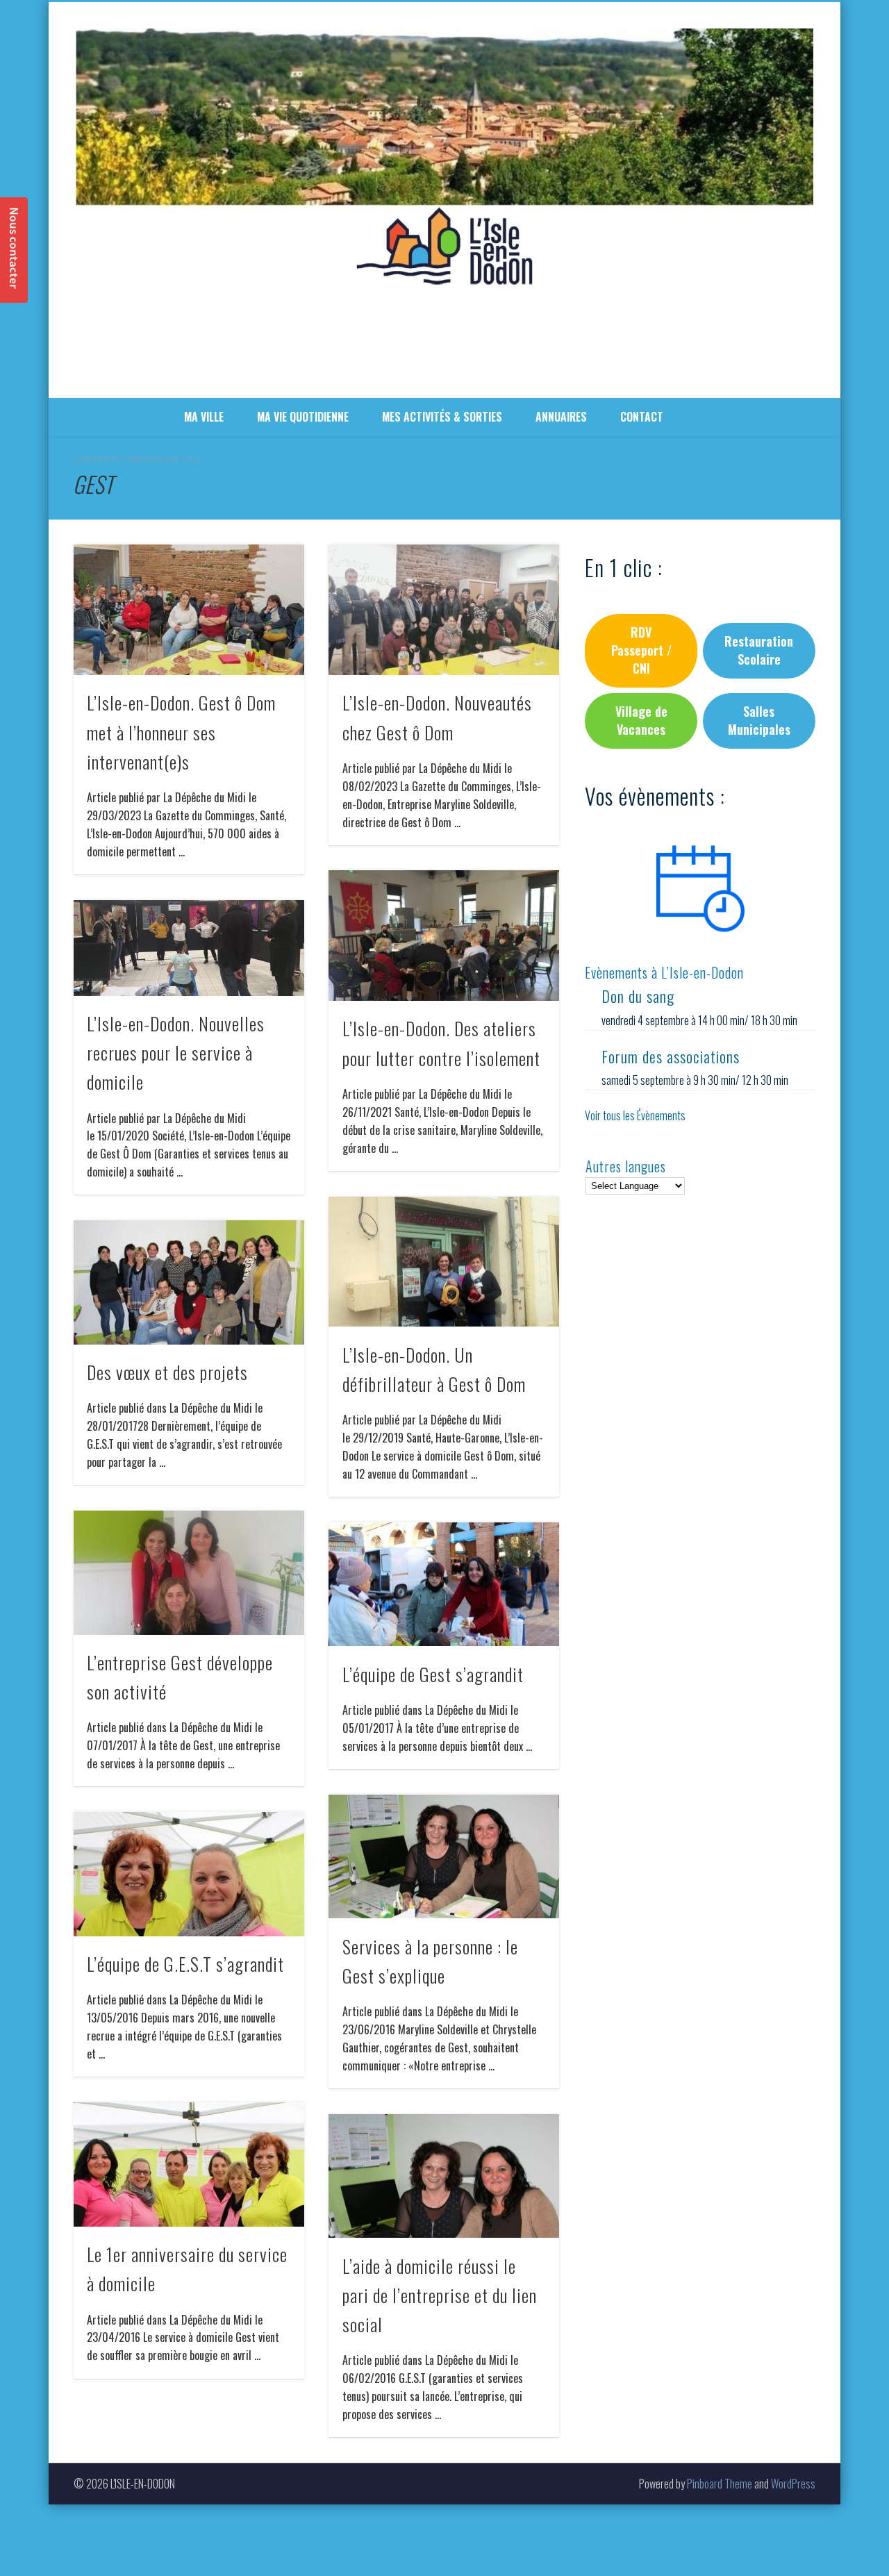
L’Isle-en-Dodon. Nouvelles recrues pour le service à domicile (176, 1053)
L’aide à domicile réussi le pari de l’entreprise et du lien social (440, 2295)
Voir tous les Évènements (635, 1115)
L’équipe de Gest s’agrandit (433, 1674)
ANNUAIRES (561, 417)
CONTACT (642, 417)
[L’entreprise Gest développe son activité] (189, 1573)
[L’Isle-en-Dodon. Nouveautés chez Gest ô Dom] (444, 610)
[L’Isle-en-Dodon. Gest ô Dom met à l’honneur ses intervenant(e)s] (189, 610)
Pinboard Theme (720, 2484)
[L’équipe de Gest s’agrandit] (444, 1585)
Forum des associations (671, 1056)
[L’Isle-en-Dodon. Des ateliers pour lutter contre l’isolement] (444, 936)
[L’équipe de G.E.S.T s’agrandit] (189, 1874)
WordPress (793, 2484)
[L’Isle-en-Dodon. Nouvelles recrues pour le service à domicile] (189, 948)
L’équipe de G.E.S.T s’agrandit (185, 1964)
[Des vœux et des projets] (189, 1282)
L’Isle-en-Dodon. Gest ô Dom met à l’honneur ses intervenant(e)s (181, 732)
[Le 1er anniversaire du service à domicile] (189, 2164)
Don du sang (638, 996)
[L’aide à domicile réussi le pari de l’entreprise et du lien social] (444, 2176)
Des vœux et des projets (167, 1372)
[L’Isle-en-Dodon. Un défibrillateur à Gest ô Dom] (444, 1262)
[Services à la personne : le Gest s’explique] (444, 1857)
